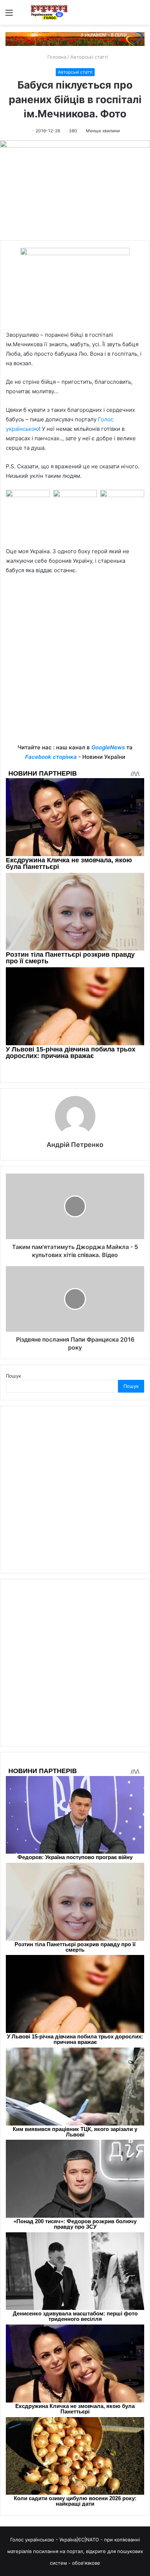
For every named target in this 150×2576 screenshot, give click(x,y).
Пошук (13, 1376)
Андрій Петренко (75, 1145)
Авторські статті (89, 57)
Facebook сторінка (51, 757)
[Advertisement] (75, 664)
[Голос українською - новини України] (49, 12)
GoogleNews (108, 747)
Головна (56, 57)
